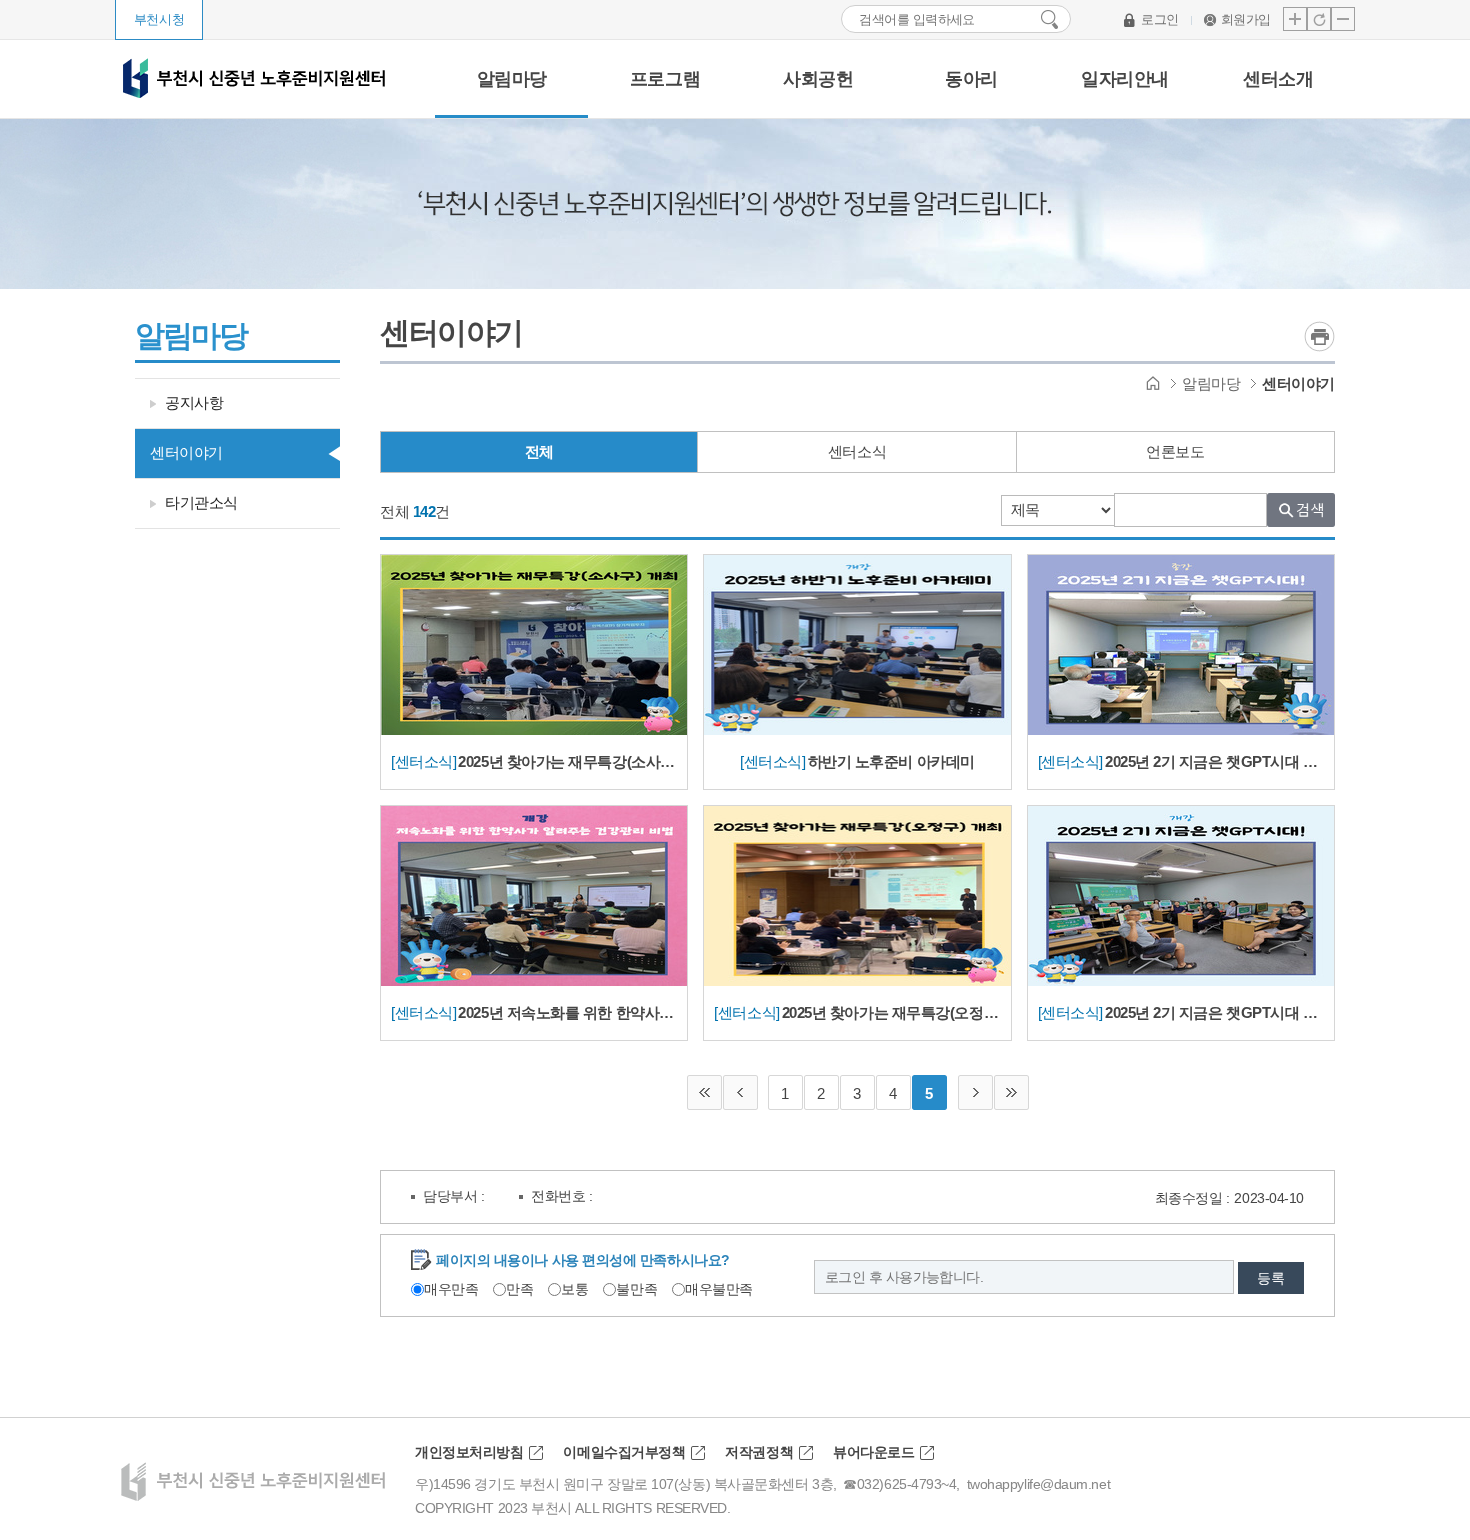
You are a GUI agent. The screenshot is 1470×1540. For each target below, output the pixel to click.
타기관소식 (201, 502)
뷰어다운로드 (873, 1452)
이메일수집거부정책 (624, 1452)
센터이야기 (186, 452)
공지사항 (194, 402)
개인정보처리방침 (469, 1452)
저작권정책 (759, 1452)
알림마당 (1211, 383)
